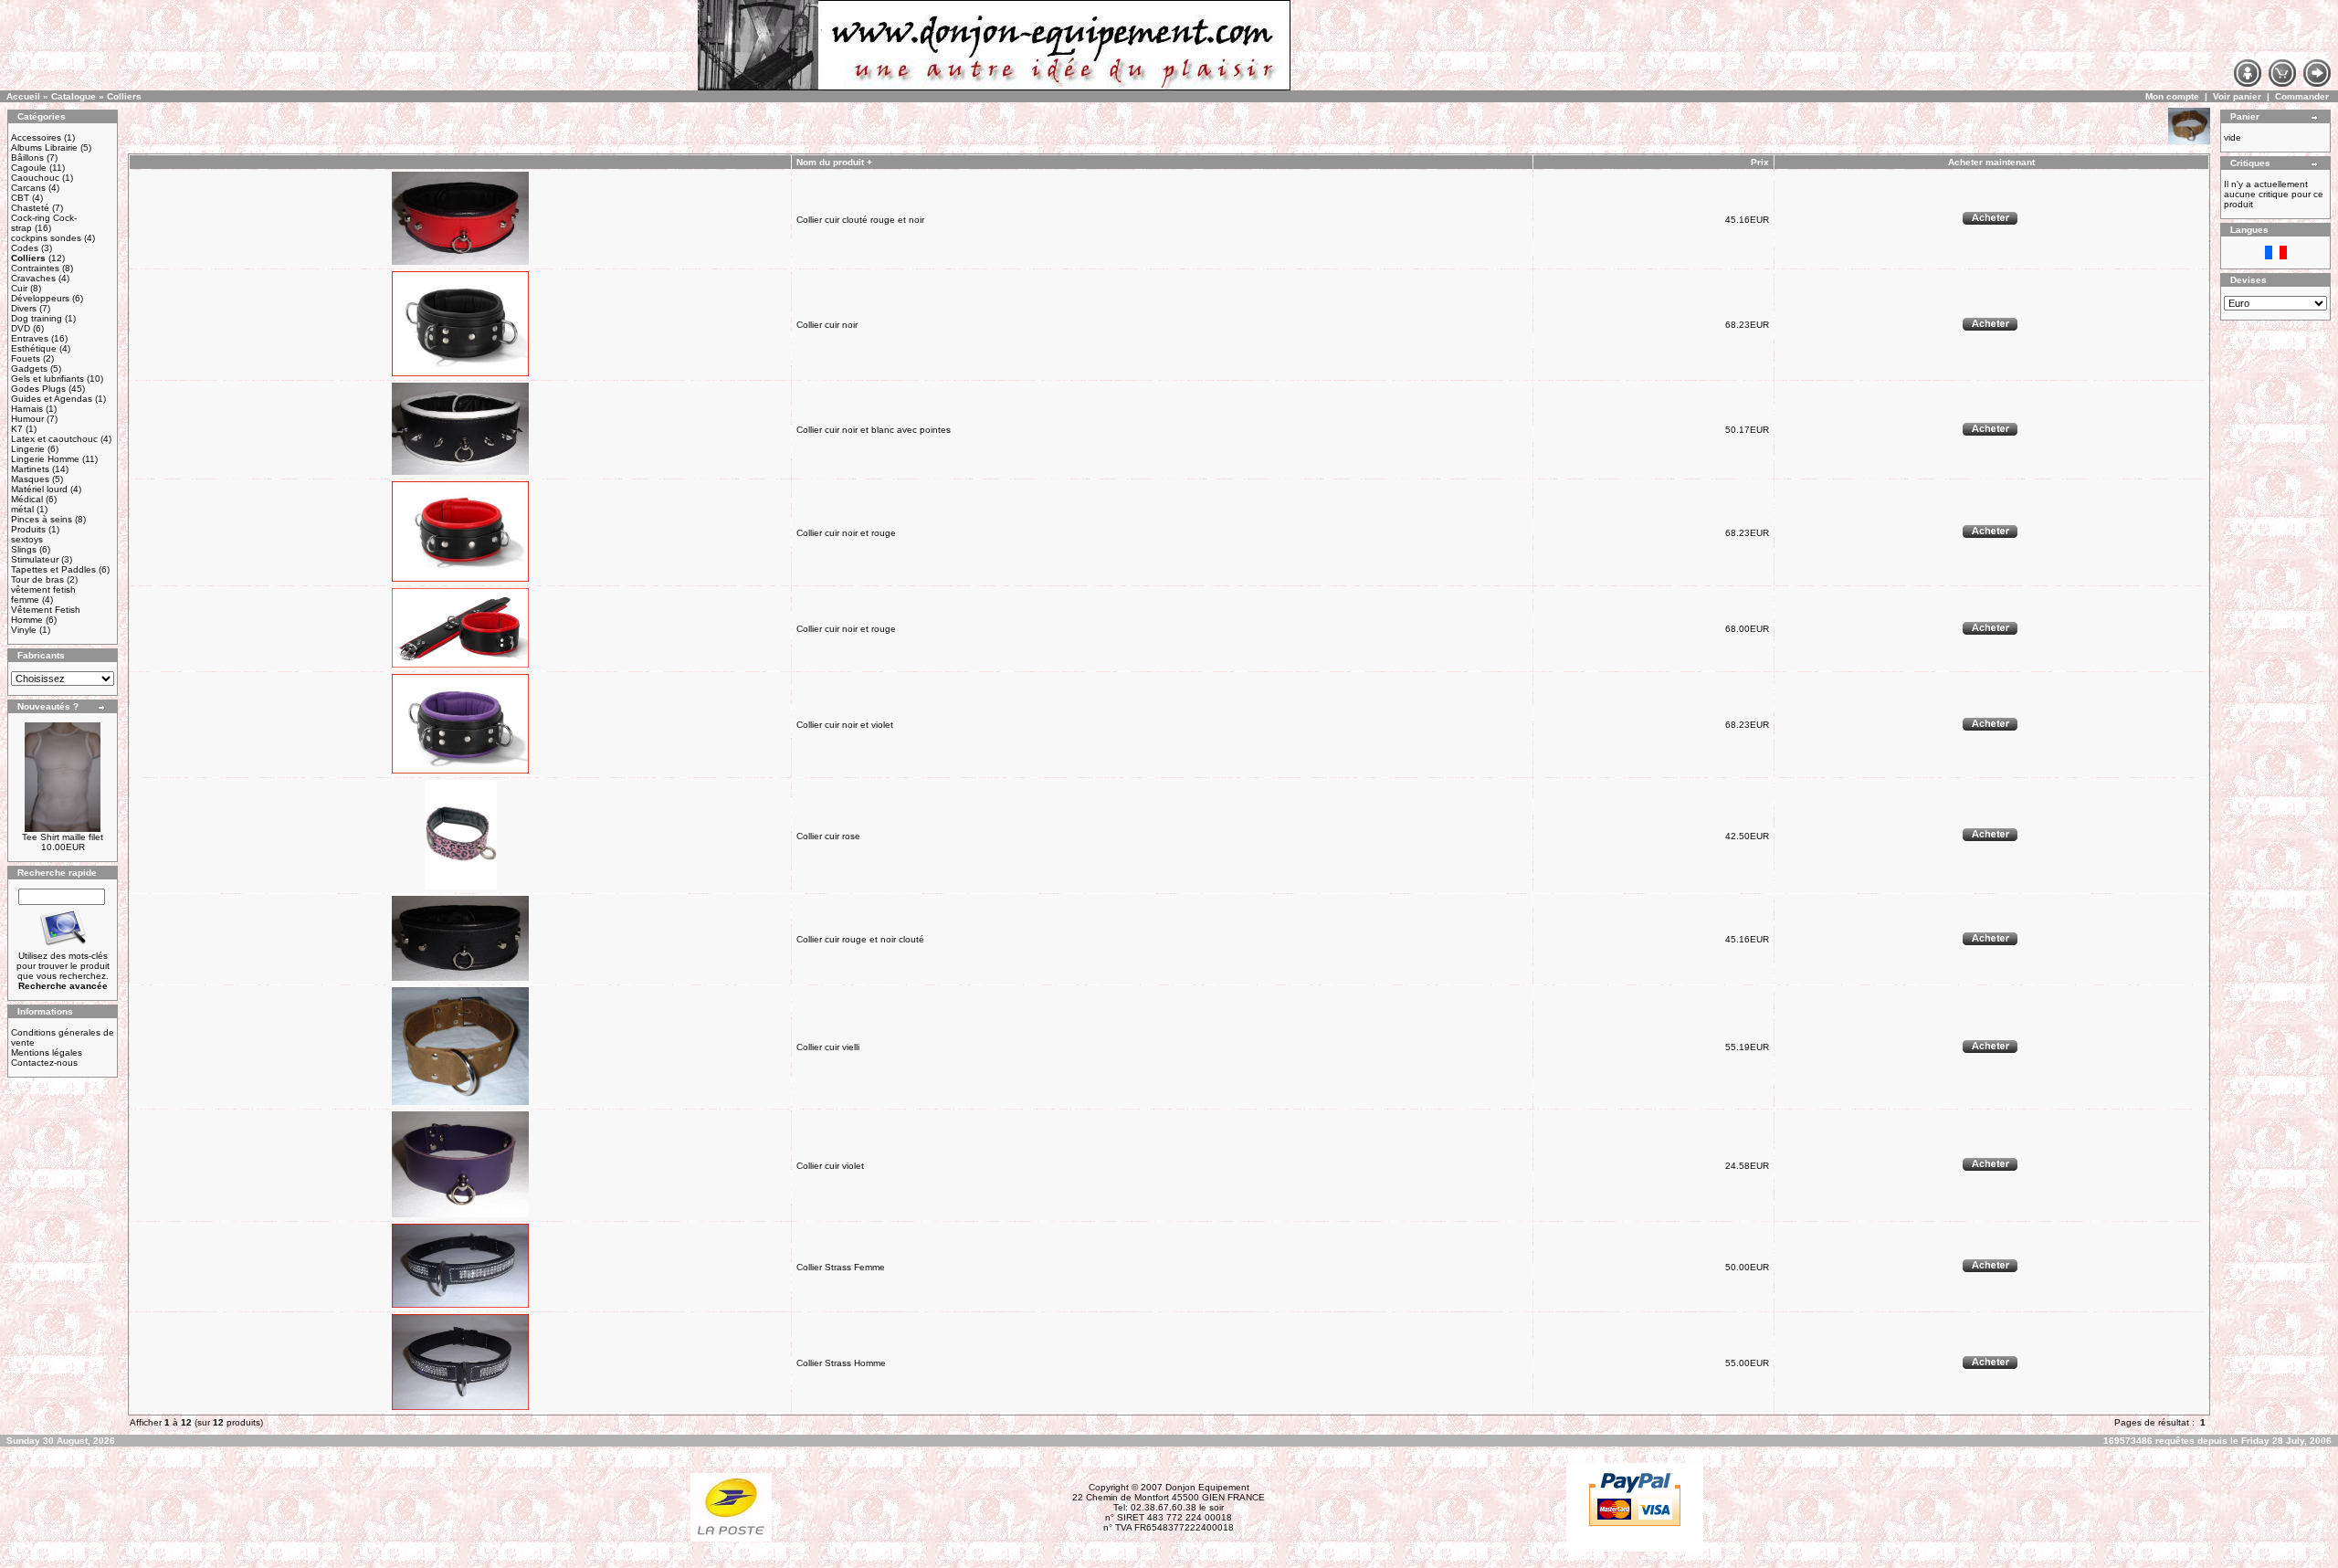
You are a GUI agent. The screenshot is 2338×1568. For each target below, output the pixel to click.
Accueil (23, 96)
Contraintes (35, 268)
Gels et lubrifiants (47, 379)
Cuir (19, 288)
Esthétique (34, 348)
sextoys (27, 539)
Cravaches (33, 278)
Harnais (27, 409)
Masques (30, 479)
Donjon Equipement (1207, 1487)
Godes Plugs (38, 389)
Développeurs (40, 298)
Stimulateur (35, 559)
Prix (1760, 162)
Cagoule (29, 168)
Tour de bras (37, 579)
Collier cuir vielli (828, 1047)
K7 (17, 429)
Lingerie (28, 449)
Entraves (30, 338)
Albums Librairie (44, 147)
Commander (2302, 96)
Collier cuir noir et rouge (846, 533)
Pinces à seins (42, 519)
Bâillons (27, 158)
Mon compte (2172, 96)
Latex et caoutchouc (54, 439)
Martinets (30, 469)
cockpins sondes (46, 238)
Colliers (124, 96)
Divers (24, 308)
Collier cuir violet (830, 1166)
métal (22, 509)
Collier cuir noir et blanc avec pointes (874, 430)
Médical (27, 499)
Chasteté (30, 208)
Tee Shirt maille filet (63, 837)
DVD (21, 328)
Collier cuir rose (828, 836)
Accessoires (36, 137)
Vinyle (24, 630)
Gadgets (29, 368)
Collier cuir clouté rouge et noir (860, 220)
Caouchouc (35, 178)
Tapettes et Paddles (53, 569)
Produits (28, 529)
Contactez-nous (44, 1063)
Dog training (37, 318)
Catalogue (74, 96)
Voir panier (2237, 96)
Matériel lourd (39, 489)
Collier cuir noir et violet (845, 725)
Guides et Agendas (52, 399)
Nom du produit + (834, 162)
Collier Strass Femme (841, 1267)
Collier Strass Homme (841, 1363)
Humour (27, 419)
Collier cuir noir (827, 325)
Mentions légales (47, 1052)
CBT (20, 198)
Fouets (26, 358)
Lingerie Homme (45, 459)
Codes (25, 248)
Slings (24, 549)
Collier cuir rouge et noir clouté (860, 939)
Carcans (28, 188)
